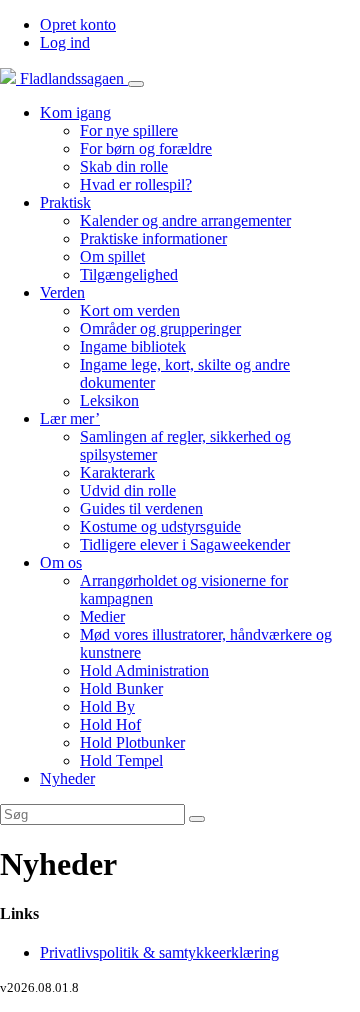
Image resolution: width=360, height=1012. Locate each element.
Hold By (107, 706)
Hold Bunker (121, 688)
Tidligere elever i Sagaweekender (185, 544)
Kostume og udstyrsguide (160, 526)
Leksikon (109, 400)
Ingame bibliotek (133, 346)
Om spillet (112, 256)
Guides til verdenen (141, 508)
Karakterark (117, 472)
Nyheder (67, 778)
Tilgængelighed (129, 274)
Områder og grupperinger (160, 328)
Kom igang (75, 112)
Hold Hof (110, 724)
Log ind (65, 42)
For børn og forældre (146, 148)
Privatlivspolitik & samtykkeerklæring (159, 952)
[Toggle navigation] (136, 84)
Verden (62, 292)
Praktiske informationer (153, 238)
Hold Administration (144, 670)
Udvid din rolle (128, 490)
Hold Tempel (121, 760)
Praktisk (65, 202)
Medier (102, 616)
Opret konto (78, 24)
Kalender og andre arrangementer (185, 220)
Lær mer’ (70, 418)
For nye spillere (129, 130)
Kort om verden (130, 310)
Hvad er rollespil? (136, 184)
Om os (61, 562)
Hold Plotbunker (132, 742)
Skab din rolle (124, 166)
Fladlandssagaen (72, 78)
